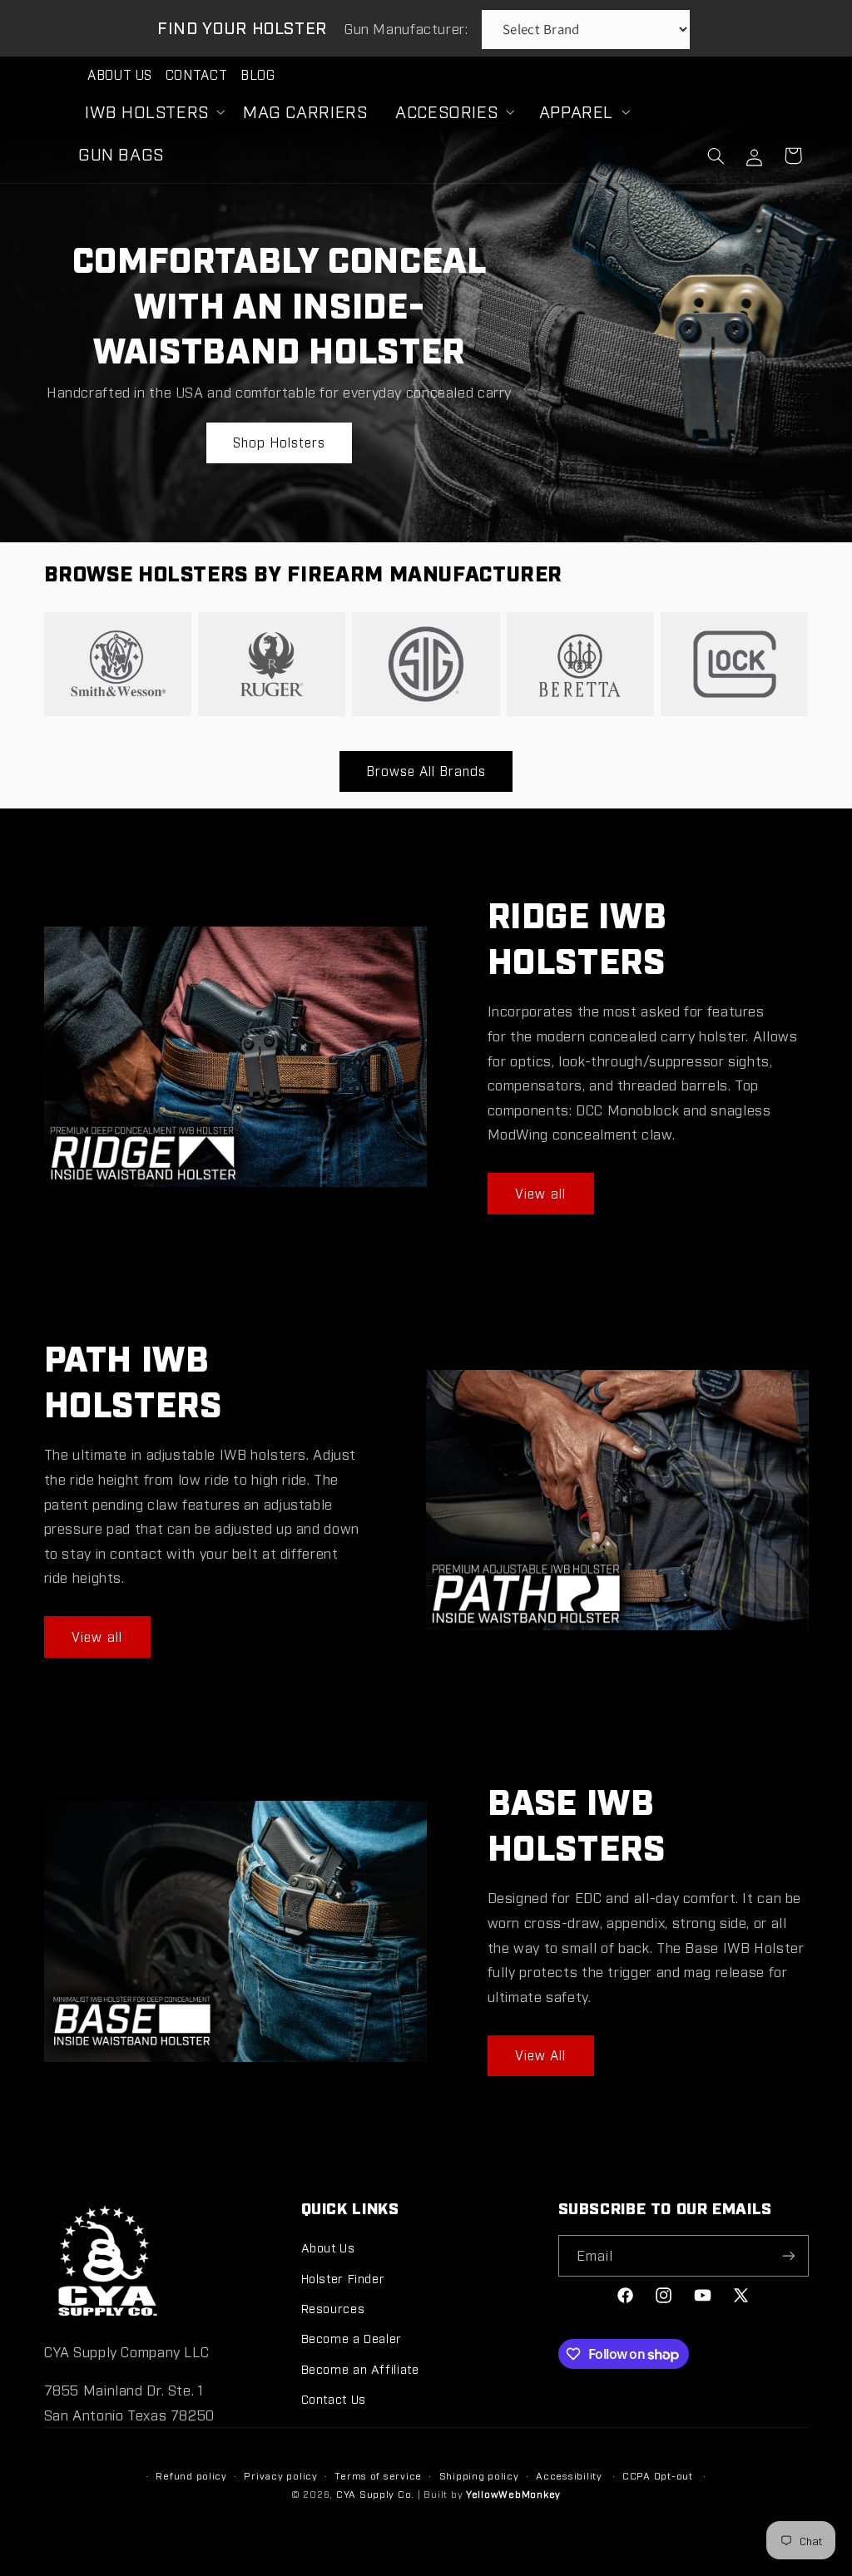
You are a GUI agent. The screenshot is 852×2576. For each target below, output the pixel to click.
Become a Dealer (352, 2338)
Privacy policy (280, 2475)
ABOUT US (120, 74)
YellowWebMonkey (513, 2494)
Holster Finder (343, 2278)
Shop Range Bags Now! (574, 351)
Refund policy (191, 2475)
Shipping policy (479, 2475)
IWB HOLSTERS (147, 111)
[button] (150, 112)
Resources (333, 2308)
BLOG (258, 74)
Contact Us (334, 2398)
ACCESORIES (446, 111)
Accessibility (569, 2475)
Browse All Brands (426, 771)
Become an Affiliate (360, 2368)
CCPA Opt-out (658, 2475)
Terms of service (378, 2475)
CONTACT (196, 74)
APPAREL (576, 111)
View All (540, 2055)
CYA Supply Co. (377, 2494)
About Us (328, 2247)
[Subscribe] (788, 2255)
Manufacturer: (408, 28)
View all (540, 1193)
